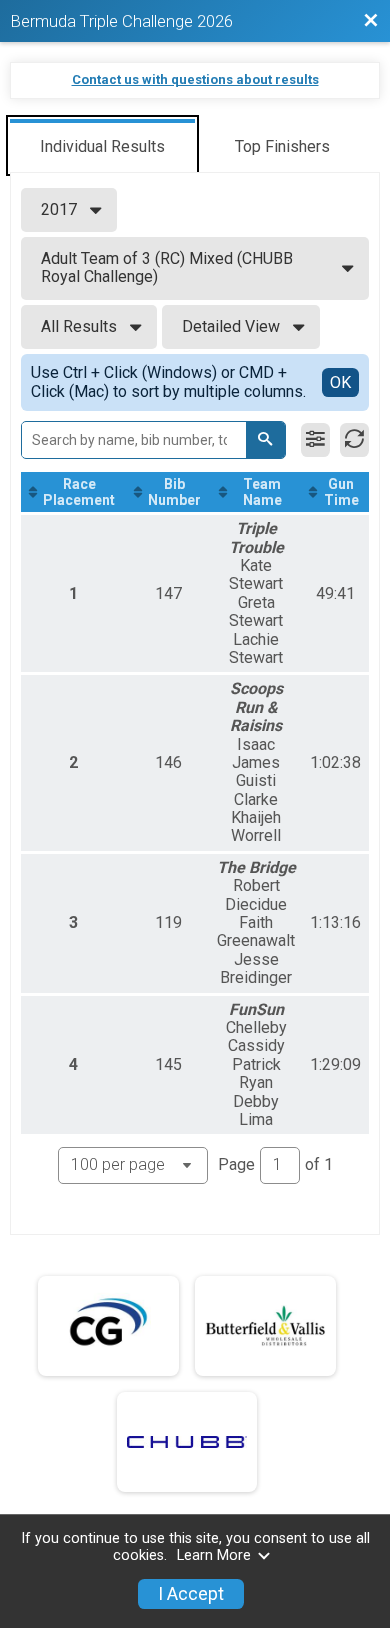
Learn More (214, 1555)
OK (340, 382)
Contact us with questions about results (195, 79)
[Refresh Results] (354, 440)
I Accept (191, 1594)
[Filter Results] (315, 440)
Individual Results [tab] (102, 146)
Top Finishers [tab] (282, 146)
